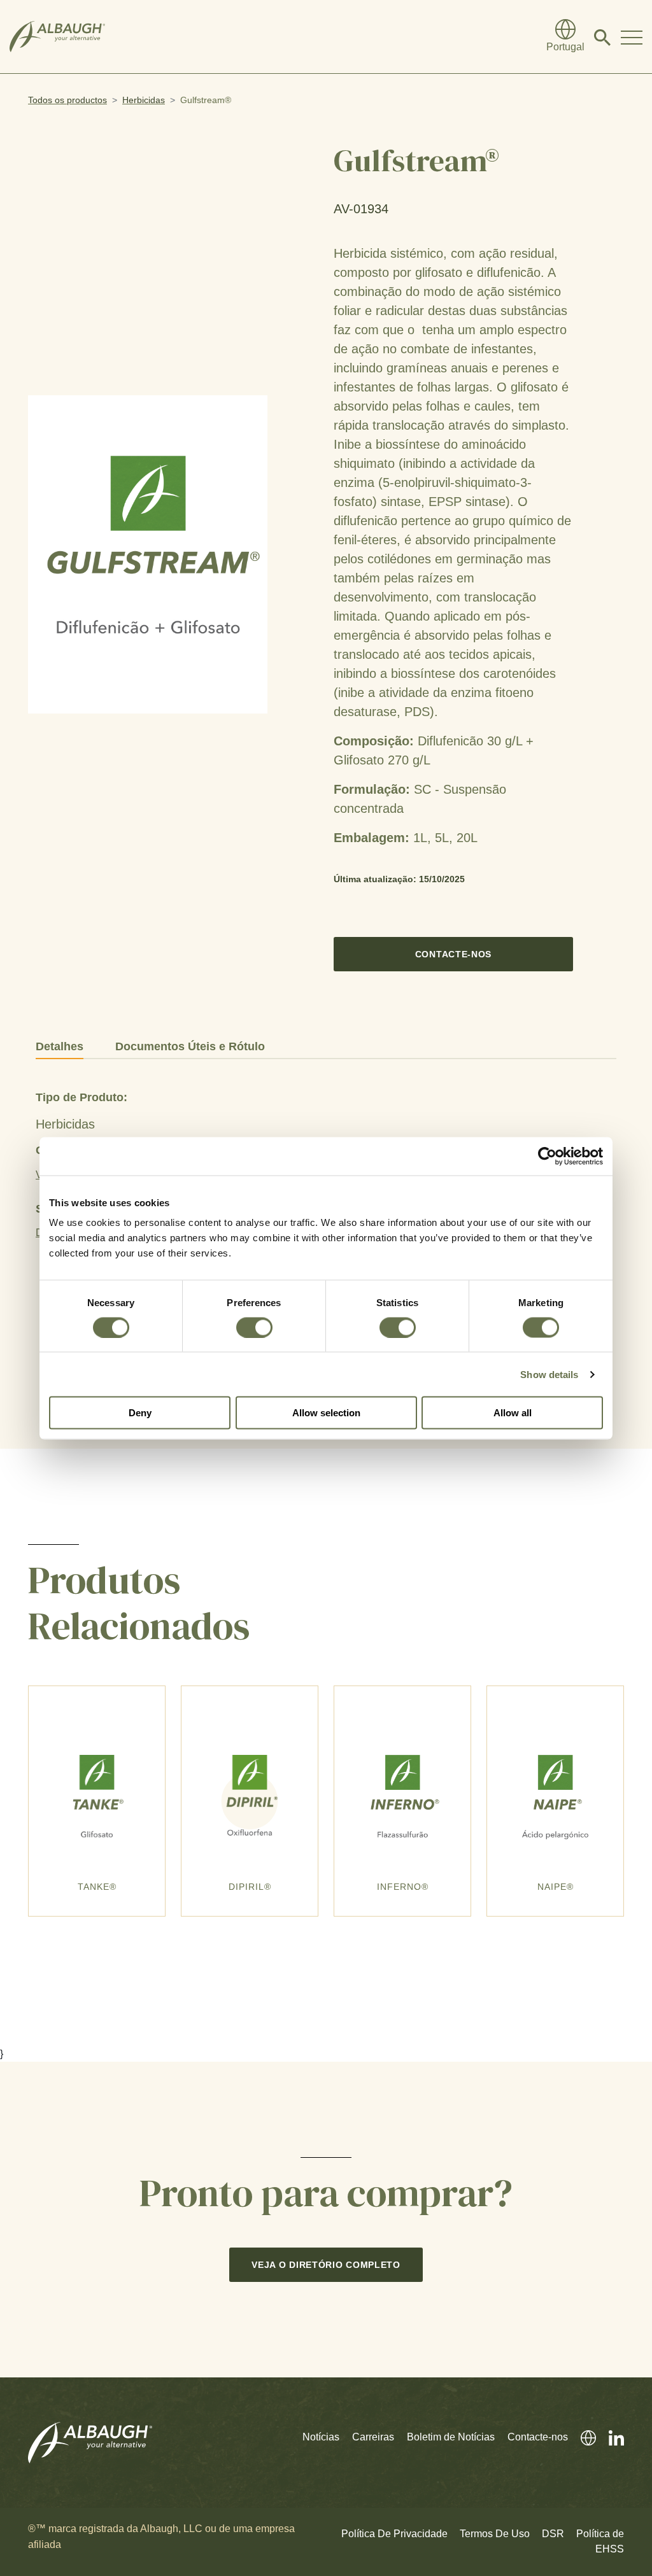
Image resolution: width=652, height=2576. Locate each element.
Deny (140, 1413)
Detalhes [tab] (60, 1046)
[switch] (254, 1327)
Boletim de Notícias (451, 2437)
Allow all (513, 1413)
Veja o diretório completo (326, 2265)
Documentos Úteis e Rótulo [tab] (190, 1046)
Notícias (321, 2437)
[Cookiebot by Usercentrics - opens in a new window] (547, 1156)
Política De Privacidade (394, 2534)
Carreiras (373, 2437)
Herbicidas (144, 100)
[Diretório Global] (582, 2437)
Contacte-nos (453, 954)
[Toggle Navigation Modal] (632, 37)
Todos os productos (67, 100)
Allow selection (326, 1413)
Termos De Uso (495, 2534)
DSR (553, 2534)
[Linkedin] (610, 2437)
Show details (549, 1374)
